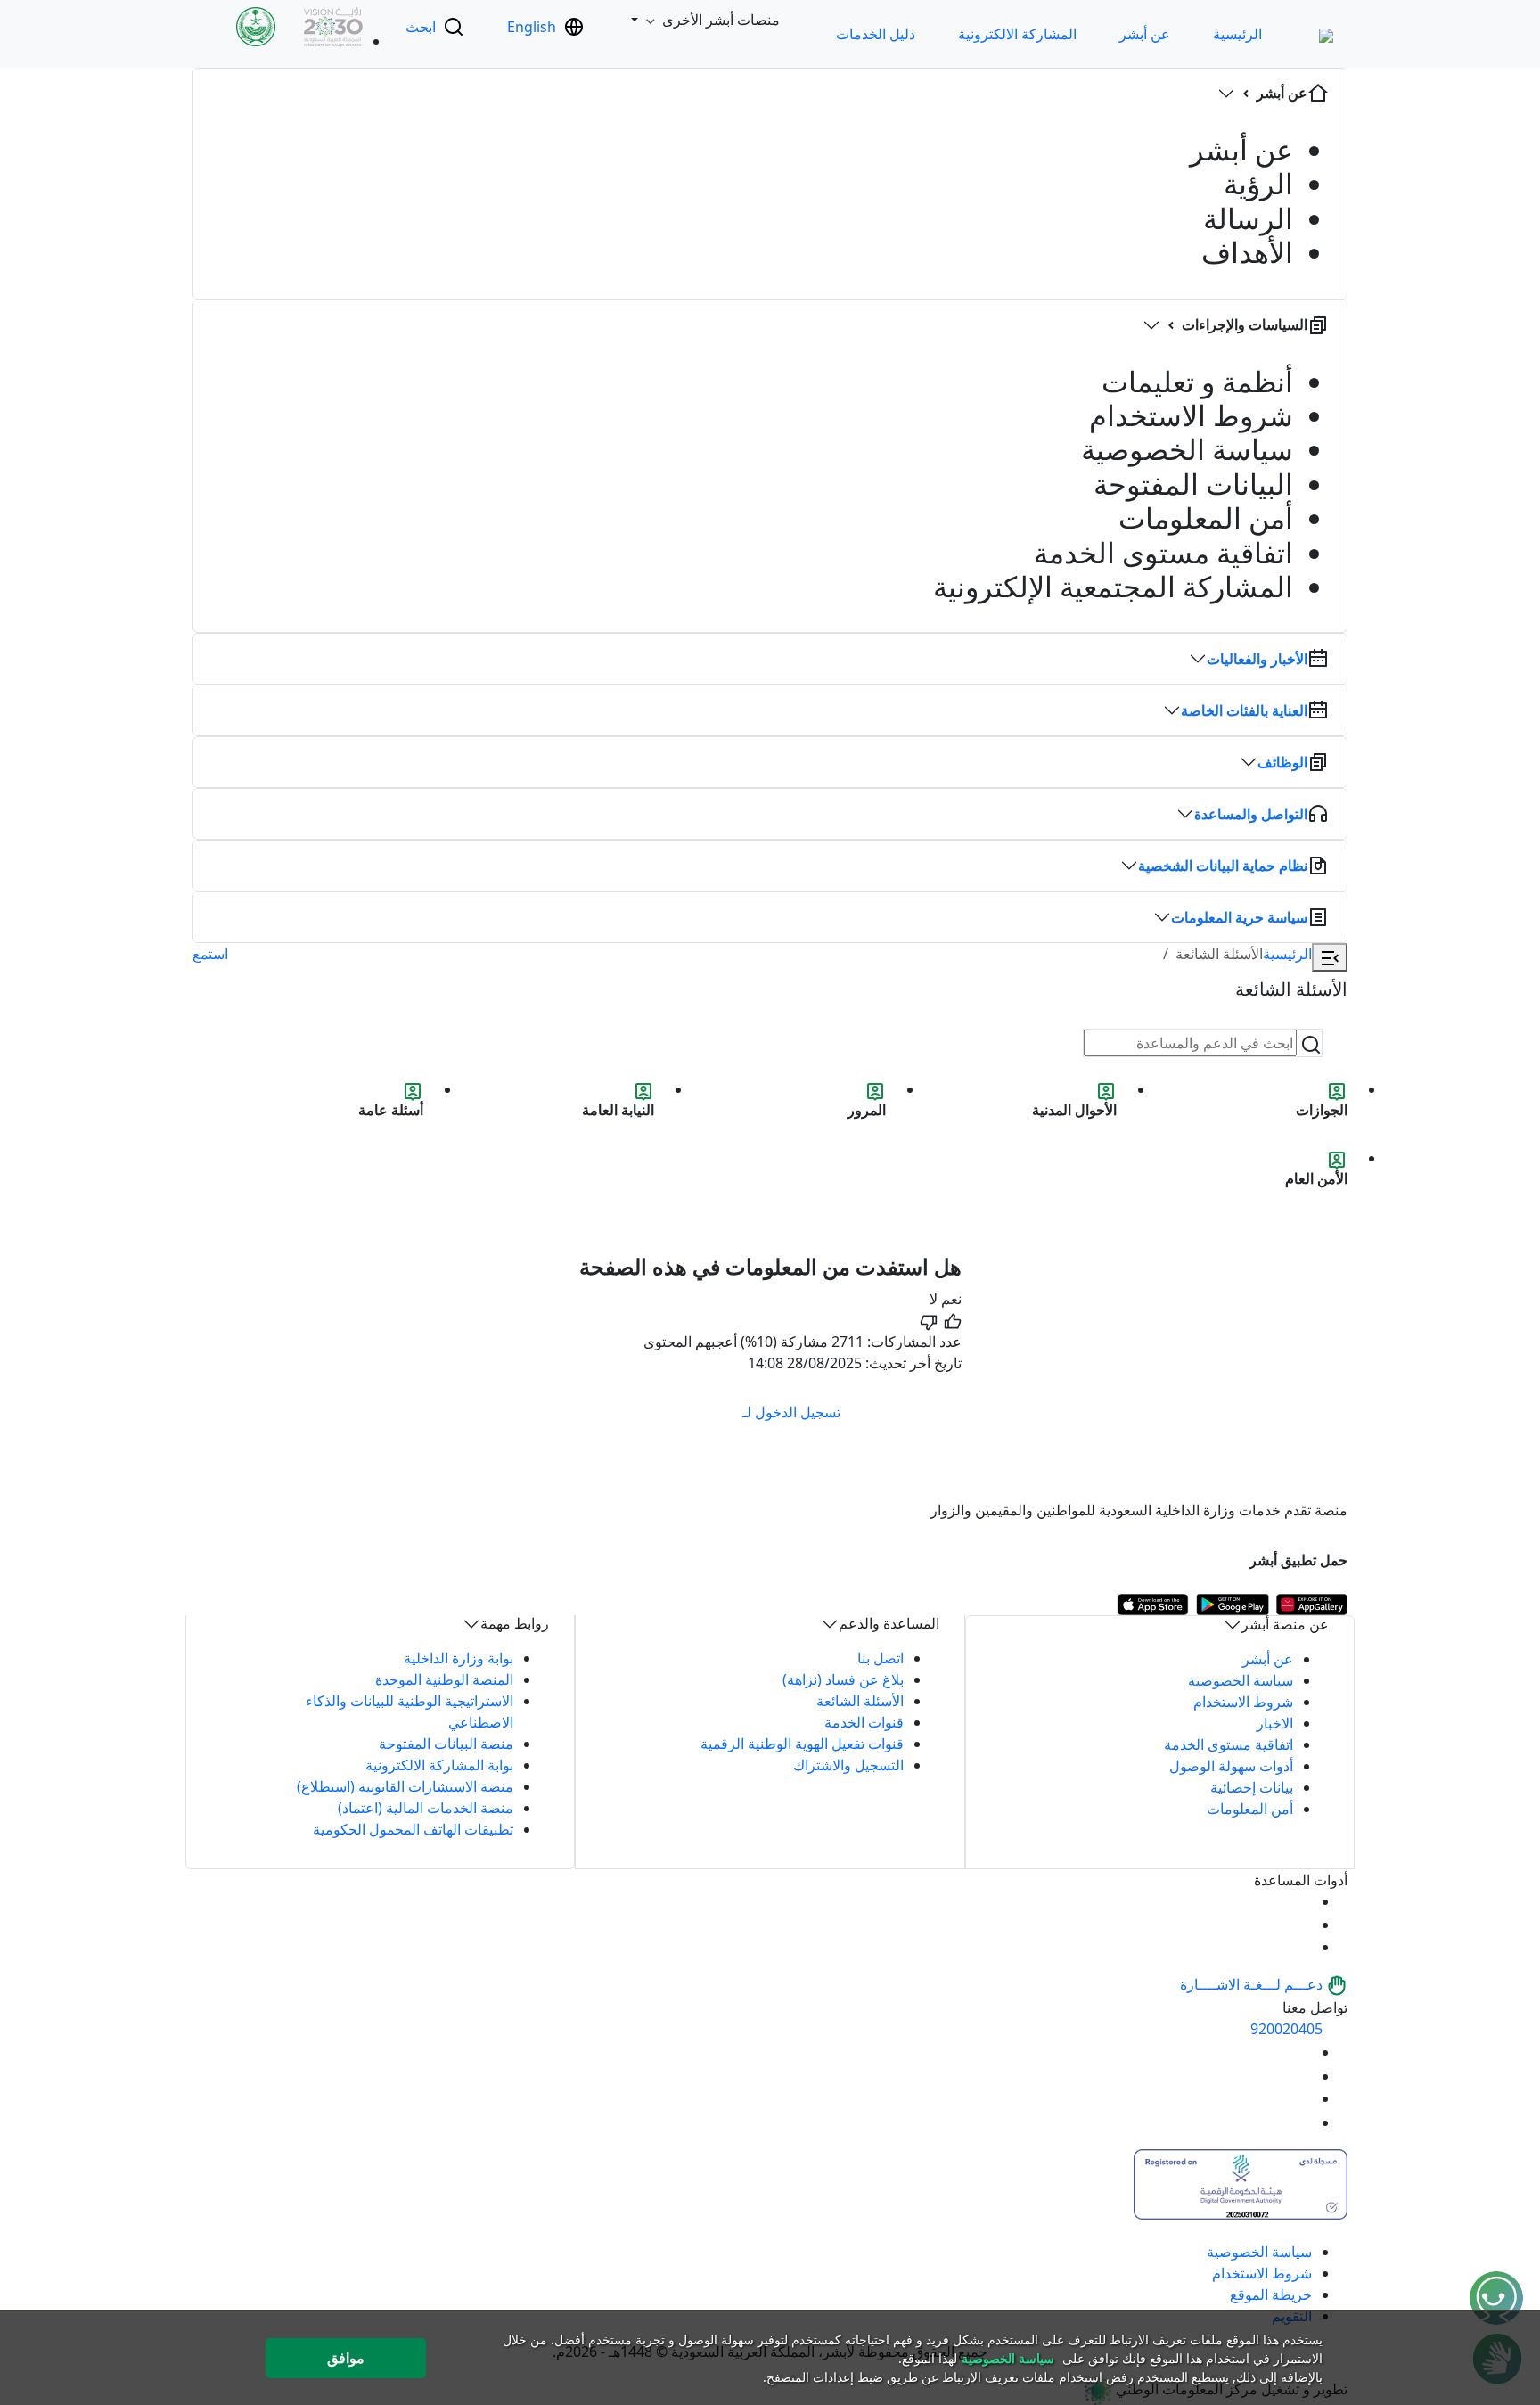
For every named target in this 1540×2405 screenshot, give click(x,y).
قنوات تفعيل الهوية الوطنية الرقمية (802, 1744)
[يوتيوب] (1301, 2052)
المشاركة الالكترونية (1017, 34)
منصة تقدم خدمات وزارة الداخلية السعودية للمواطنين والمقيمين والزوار (1139, 1510)
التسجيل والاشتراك (848, 1765)
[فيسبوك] (1301, 2098)
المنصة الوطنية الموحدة (444, 1679)
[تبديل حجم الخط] (1301, 1925)
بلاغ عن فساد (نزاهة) (843, 1679)
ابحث (421, 27)
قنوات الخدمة (864, 1722)
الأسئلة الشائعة (860, 1701)
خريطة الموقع (1271, 2294)
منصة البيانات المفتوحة (446, 1744)
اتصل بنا (881, 1658)
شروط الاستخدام (1243, 1702)
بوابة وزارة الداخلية (459, 1658)
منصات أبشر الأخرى (721, 20)
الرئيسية (1237, 34)
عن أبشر (1145, 34)
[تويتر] (1301, 2076)
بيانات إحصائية (1252, 1787)
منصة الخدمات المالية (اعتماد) (426, 1808)
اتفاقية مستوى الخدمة (1229, 1744)
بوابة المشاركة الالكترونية (439, 1765)
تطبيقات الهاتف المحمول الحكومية (413, 1829)
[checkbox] (951, 1309)
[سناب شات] (1301, 2122)
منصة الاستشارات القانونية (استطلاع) (405, 1786)
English (532, 27)
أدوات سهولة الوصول (1231, 1766)
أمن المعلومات (1250, 1809)
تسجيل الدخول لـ (791, 1412)
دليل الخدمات (876, 34)
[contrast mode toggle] (1301, 1901)
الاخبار (1275, 1723)
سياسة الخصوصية (1241, 1680)
